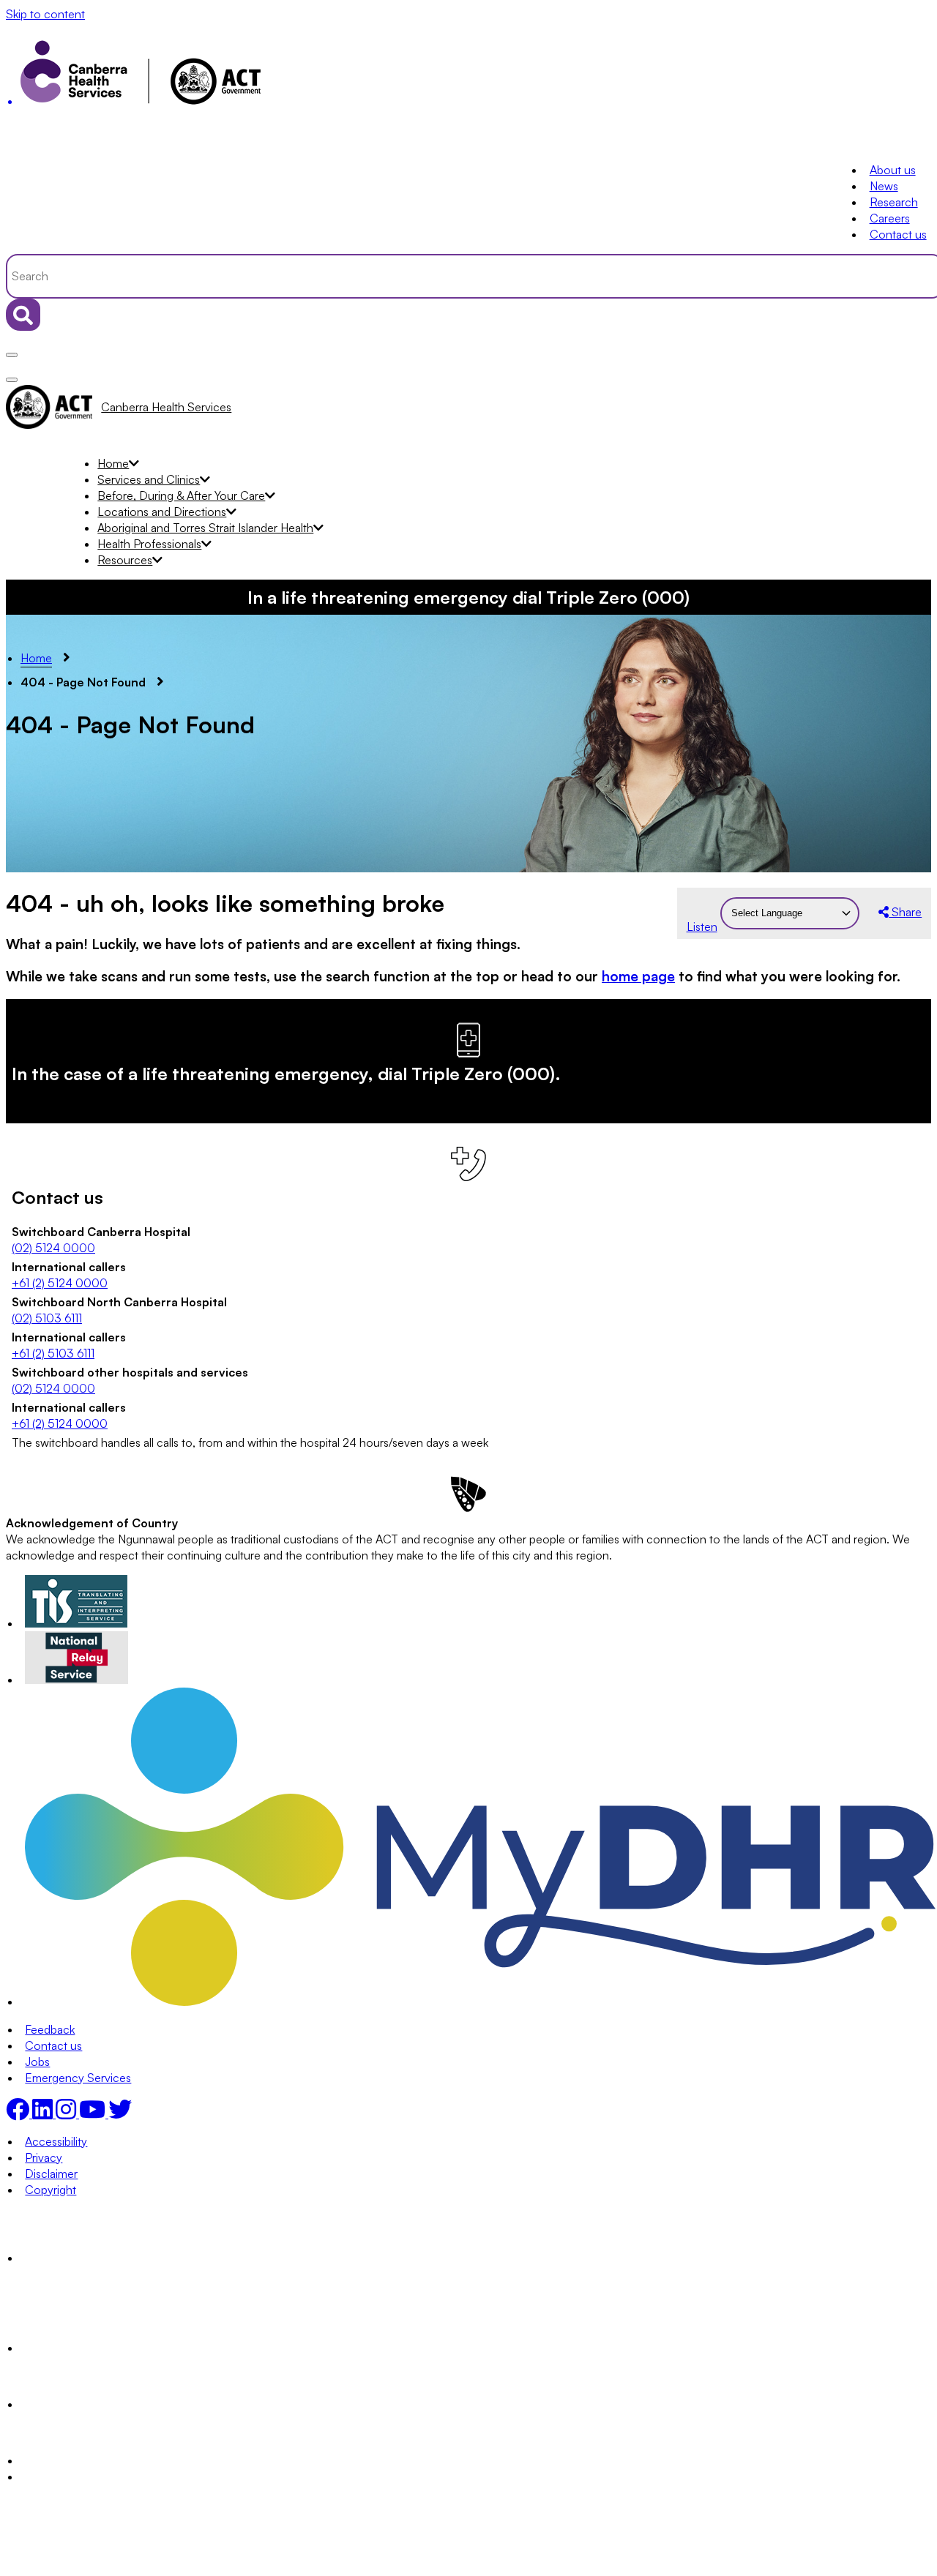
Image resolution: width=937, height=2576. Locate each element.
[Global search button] (23, 315)
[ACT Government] (76, 2460)
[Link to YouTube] (94, 2113)
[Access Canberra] (76, 2404)
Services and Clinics (149, 479)
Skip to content (45, 14)
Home (113, 463)
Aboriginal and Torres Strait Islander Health (205, 528)
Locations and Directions (162, 512)
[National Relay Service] (77, 1680)
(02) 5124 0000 (53, 1248)
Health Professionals (149, 544)
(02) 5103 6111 (47, 1318)
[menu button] (12, 355)
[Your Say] (107, 2348)
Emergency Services (78, 2078)
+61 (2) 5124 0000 (60, 1283)
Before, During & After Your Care (181, 495)
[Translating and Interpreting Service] (76, 1623)
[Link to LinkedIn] (44, 2113)
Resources (125, 560)
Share (905, 912)
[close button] (12, 380)
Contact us (898, 234)
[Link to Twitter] (120, 2113)
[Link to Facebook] (19, 2113)
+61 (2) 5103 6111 (53, 1353)
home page (638, 976)
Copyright (51, 2190)
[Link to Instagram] (67, 2113)
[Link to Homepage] (468, 76)
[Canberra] (76, 2258)
